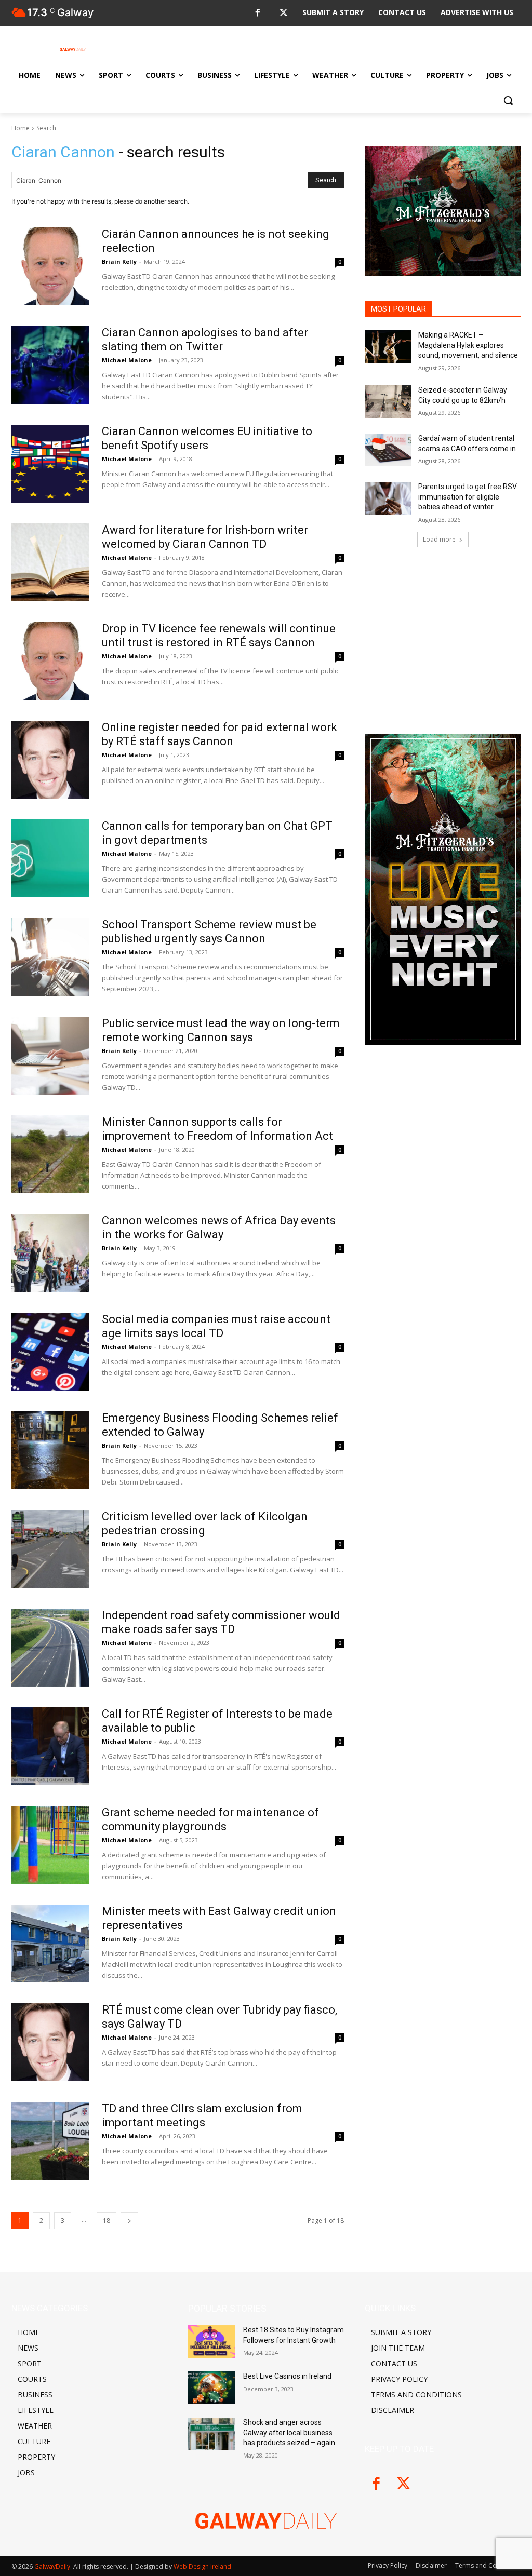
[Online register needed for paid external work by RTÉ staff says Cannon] (50, 760)
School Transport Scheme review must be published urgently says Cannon (209, 931)
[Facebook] (257, 13)
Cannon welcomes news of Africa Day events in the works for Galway (219, 1227)
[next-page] (129, 2221)
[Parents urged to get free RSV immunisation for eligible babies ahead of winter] (388, 498)
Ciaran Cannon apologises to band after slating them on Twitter (205, 339)
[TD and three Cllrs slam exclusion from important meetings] (50, 2141)
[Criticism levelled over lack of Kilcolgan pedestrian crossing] (50, 1549)
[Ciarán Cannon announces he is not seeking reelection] (50, 266)
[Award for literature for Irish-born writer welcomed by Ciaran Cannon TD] (50, 562)
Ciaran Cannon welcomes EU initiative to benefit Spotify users (207, 438)
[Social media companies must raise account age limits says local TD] (50, 1352)
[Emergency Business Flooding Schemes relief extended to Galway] (50, 1450)
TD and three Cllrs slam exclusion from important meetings (202, 2115)
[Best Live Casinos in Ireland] (211, 2388)
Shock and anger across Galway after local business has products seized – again (289, 2432)
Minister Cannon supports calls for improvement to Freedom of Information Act (217, 1129)
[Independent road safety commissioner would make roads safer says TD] (50, 1648)
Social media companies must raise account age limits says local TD (216, 1326)
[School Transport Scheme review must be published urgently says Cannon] (50, 957)
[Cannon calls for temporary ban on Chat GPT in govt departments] (50, 858)
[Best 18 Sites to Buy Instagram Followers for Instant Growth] (211, 2342)
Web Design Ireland (202, 2566)
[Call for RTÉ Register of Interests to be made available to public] (50, 1746)
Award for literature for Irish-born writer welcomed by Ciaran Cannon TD (205, 537)
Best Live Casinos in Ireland (287, 2376)
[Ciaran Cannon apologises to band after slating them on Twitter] (50, 365)
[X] (283, 13)
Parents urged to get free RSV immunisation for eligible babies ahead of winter (468, 497)
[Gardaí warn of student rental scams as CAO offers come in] (388, 450)
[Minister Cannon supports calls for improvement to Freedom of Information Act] (50, 1154)
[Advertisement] (443, 637)
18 (107, 2221)
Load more (439, 539)
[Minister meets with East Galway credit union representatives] (50, 1944)
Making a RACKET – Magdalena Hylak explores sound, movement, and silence (468, 345)
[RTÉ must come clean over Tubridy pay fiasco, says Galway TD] (50, 2042)
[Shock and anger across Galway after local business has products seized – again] (211, 2434)
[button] (508, 100)
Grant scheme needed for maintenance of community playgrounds (210, 1819)
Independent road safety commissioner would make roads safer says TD (221, 1622)
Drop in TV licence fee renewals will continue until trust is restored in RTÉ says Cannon (219, 635)
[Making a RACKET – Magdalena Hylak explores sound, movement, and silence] (388, 347)
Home (21, 128)
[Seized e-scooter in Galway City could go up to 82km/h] (388, 402)
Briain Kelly (119, 261)
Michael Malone (127, 360)
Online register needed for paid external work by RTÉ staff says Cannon (220, 734)
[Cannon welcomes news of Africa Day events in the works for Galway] (50, 1253)
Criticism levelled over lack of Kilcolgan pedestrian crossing (205, 1523)
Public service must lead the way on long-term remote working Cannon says (221, 1030)
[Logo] (72, 49)
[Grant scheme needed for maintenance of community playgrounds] (50, 1845)
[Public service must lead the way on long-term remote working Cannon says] (50, 1056)
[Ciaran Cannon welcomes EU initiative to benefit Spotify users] (50, 464)
